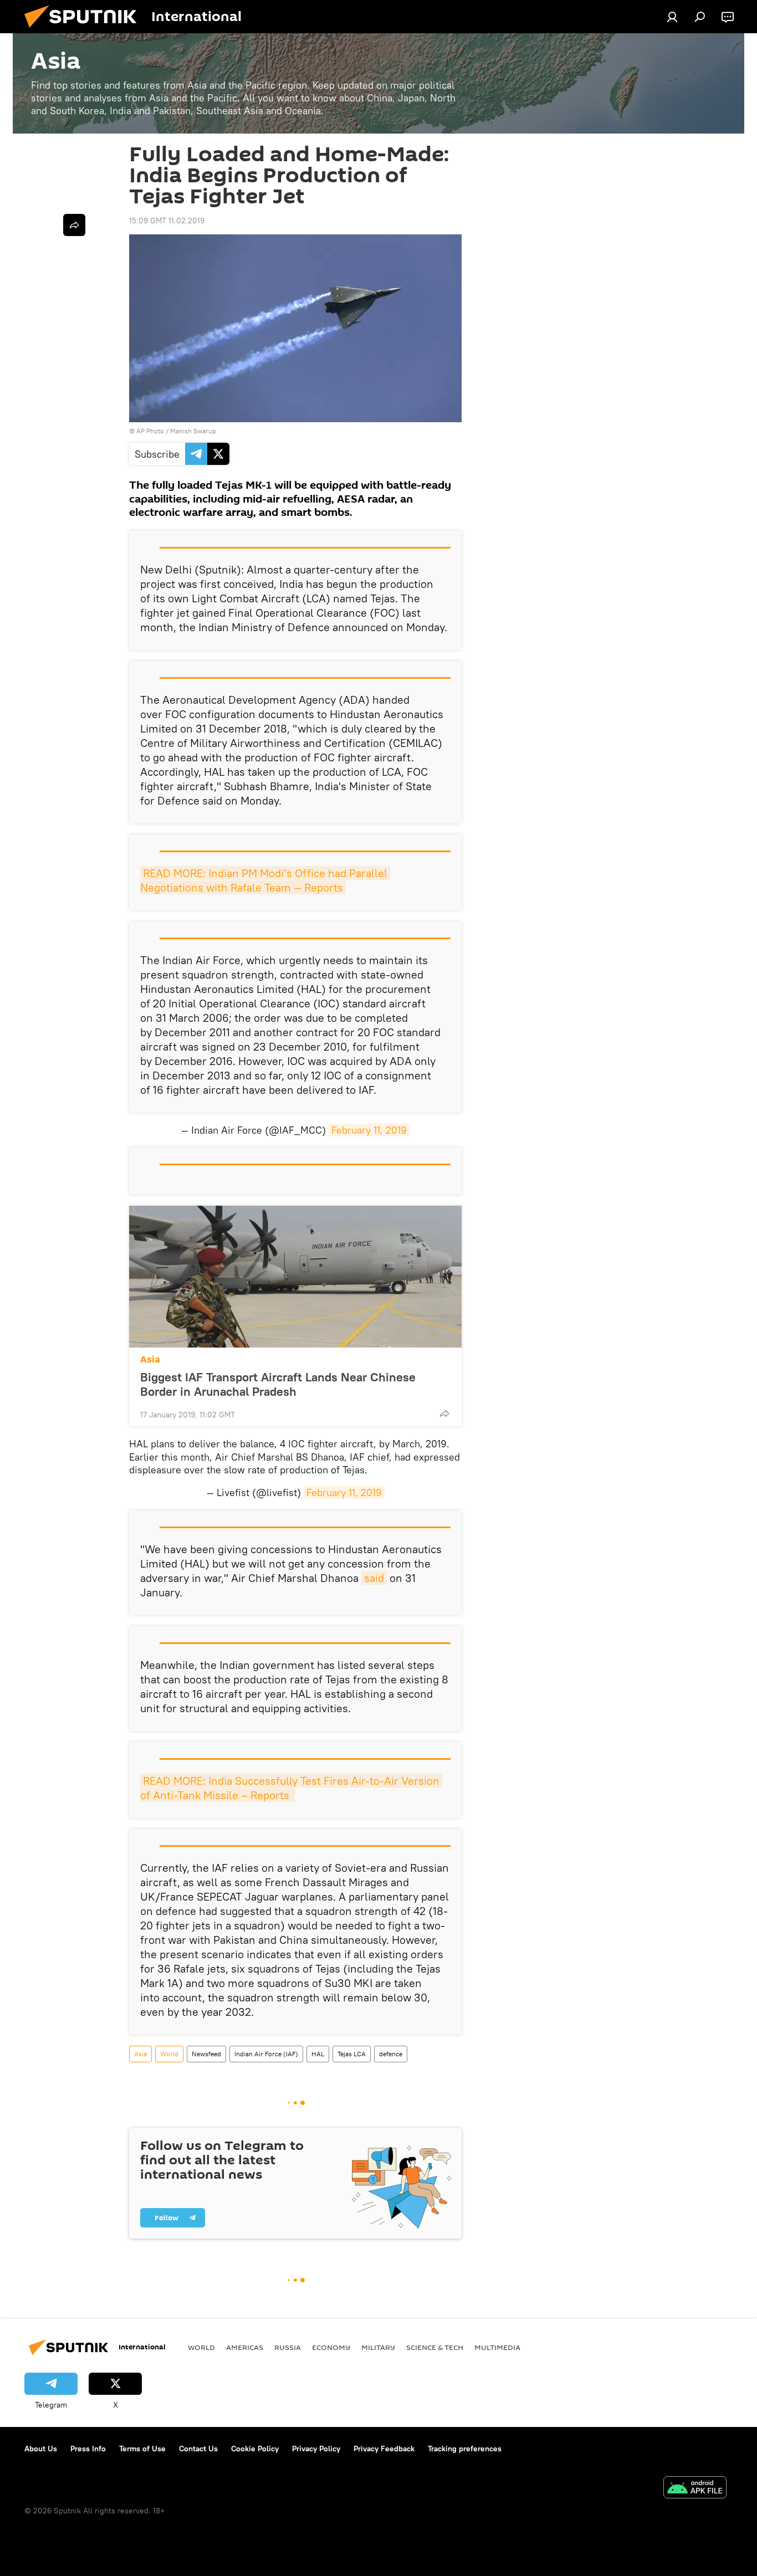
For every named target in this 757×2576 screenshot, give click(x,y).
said (374, 1578)
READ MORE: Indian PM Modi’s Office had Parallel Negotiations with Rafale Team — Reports (265, 880)
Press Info (88, 2449)
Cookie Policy (255, 2449)
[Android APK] (695, 2489)
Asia (150, 1359)
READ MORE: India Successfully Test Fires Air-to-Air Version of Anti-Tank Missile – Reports (291, 1788)
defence (391, 2054)
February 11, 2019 (369, 1130)
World (169, 2054)
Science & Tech (435, 2347)
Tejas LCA (352, 2054)
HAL (318, 2054)
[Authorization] (672, 17)
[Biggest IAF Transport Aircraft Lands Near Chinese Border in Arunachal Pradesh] (295, 1277)
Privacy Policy (316, 2449)
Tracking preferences (465, 2449)
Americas (245, 2347)
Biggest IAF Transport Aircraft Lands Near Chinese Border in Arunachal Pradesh (278, 1384)
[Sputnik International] (85, 30)
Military (378, 2347)
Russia (288, 2347)
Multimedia (497, 2347)
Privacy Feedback (384, 2449)
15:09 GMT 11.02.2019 (167, 221)
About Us (41, 2449)
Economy (331, 2347)
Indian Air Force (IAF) (266, 2054)
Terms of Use (142, 2449)
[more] (444, 1414)
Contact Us (198, 2449)
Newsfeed (206, 2054)
